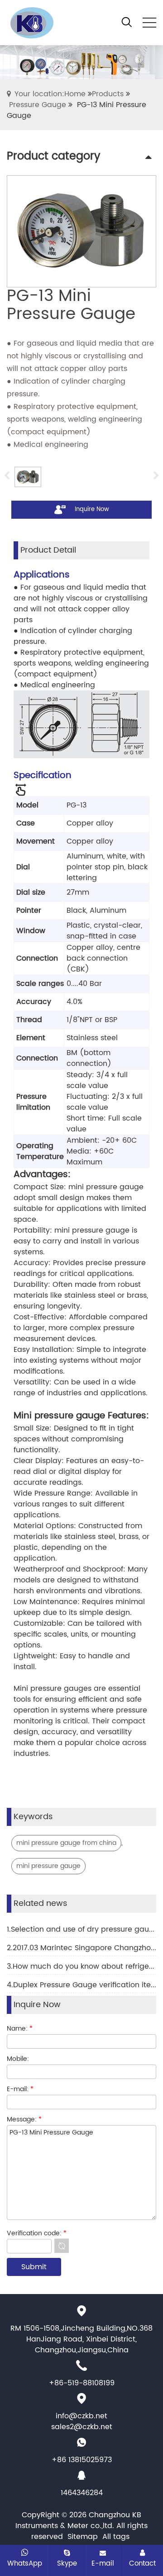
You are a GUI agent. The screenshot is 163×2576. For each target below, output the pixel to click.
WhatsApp (25, 2563)
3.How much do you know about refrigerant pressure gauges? (81, 1966)
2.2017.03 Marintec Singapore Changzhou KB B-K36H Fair (81, 1948)
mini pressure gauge (48, 1866)
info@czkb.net (81, 2416)
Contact (142, 2563)
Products (108, 94)
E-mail (103, 2563)
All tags (116, 2537)
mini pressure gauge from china (66, 1843)
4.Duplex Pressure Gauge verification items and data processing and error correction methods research (81, 1985)
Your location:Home (50, 94)
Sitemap (83, 2537)
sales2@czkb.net (82, 2427)
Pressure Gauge (38, 105)
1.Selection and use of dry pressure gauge (81, 1929)
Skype (67, 2563)
